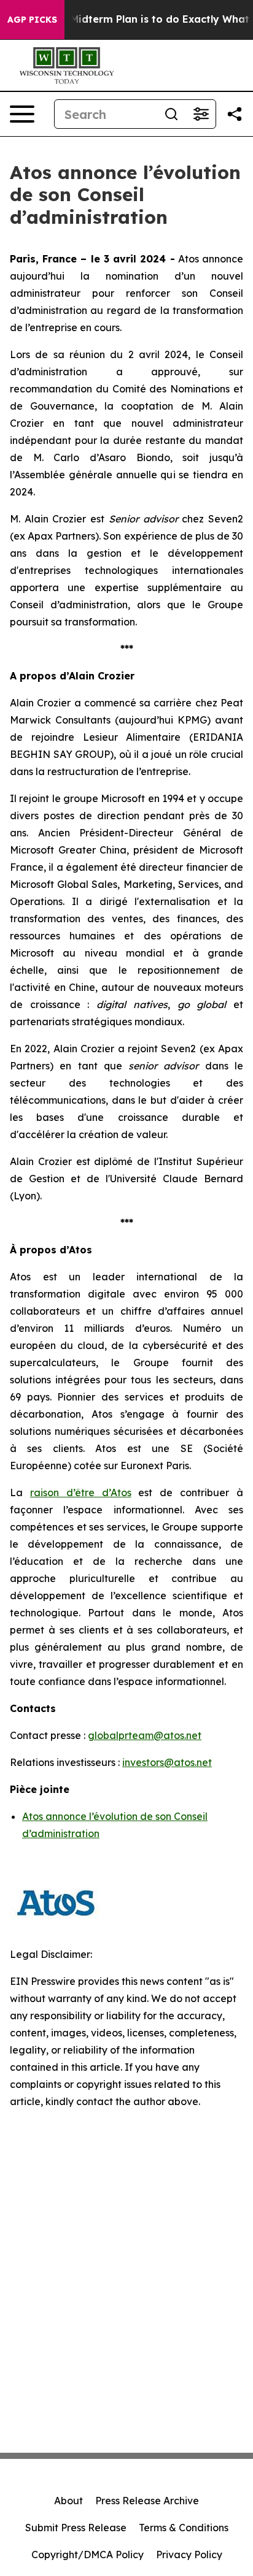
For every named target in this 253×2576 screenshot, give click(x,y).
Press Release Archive (147, 2501)
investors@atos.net (167, 1762)
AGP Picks (32, 20)
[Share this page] (235, 114)
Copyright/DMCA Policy (88, 2555)
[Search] (171, 114)
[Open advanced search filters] (201, 114)
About (68, 2501)
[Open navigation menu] (22, 114)
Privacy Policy (189, 2555)
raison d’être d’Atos (81, 1492)
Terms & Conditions (184, 2528)
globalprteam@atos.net (145, 1735)
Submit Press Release (76, 2528)
